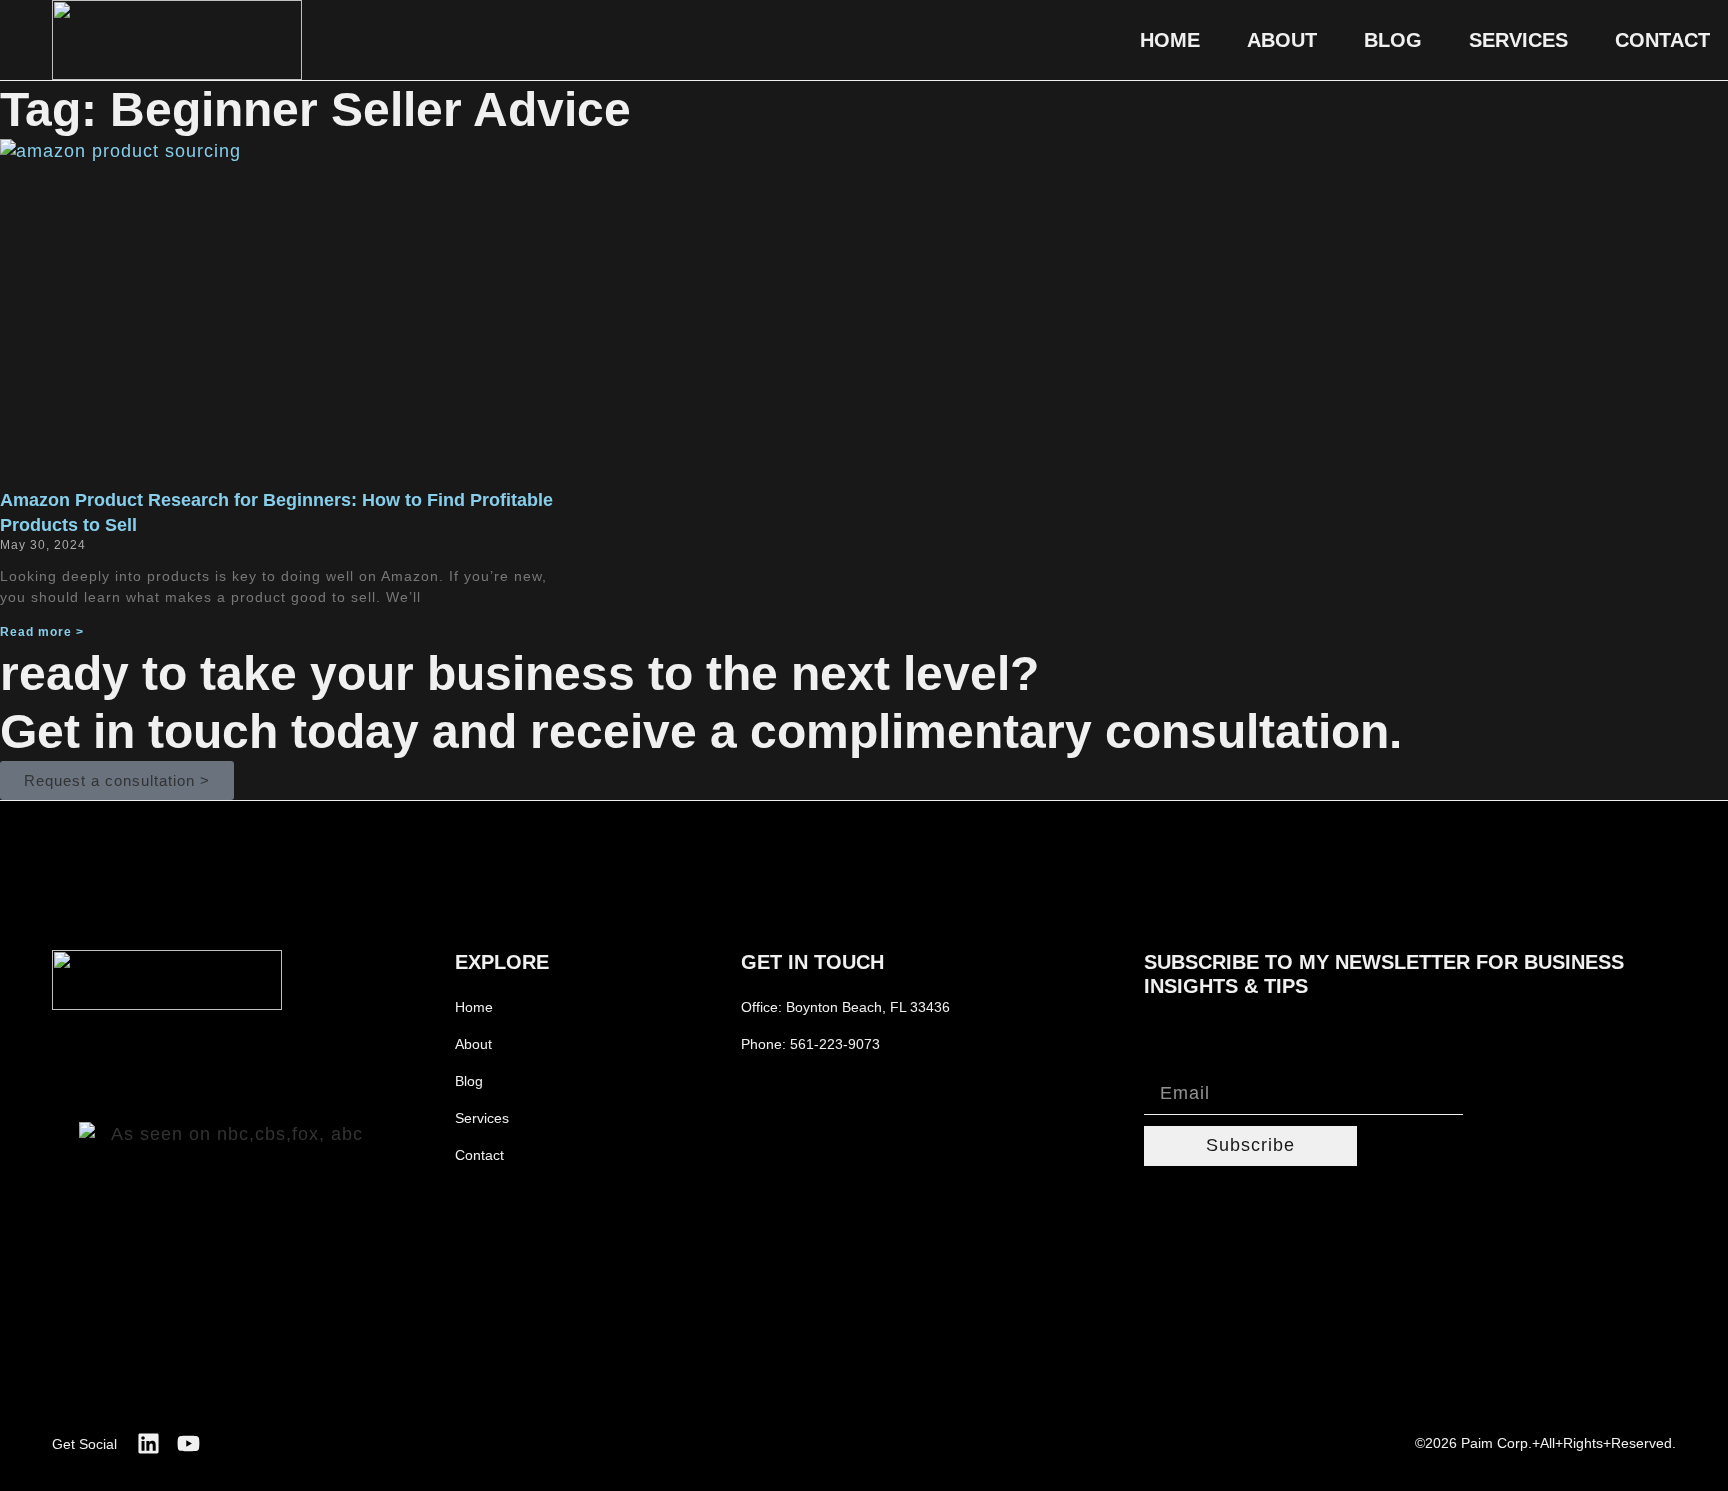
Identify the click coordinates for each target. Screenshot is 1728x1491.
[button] (117, 780)
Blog (1393, 40)
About (1282, 40)
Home (1170, 40)
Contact (1662, 40)
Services (1518, 40)
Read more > (42, 632)
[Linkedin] (148, 1443)
